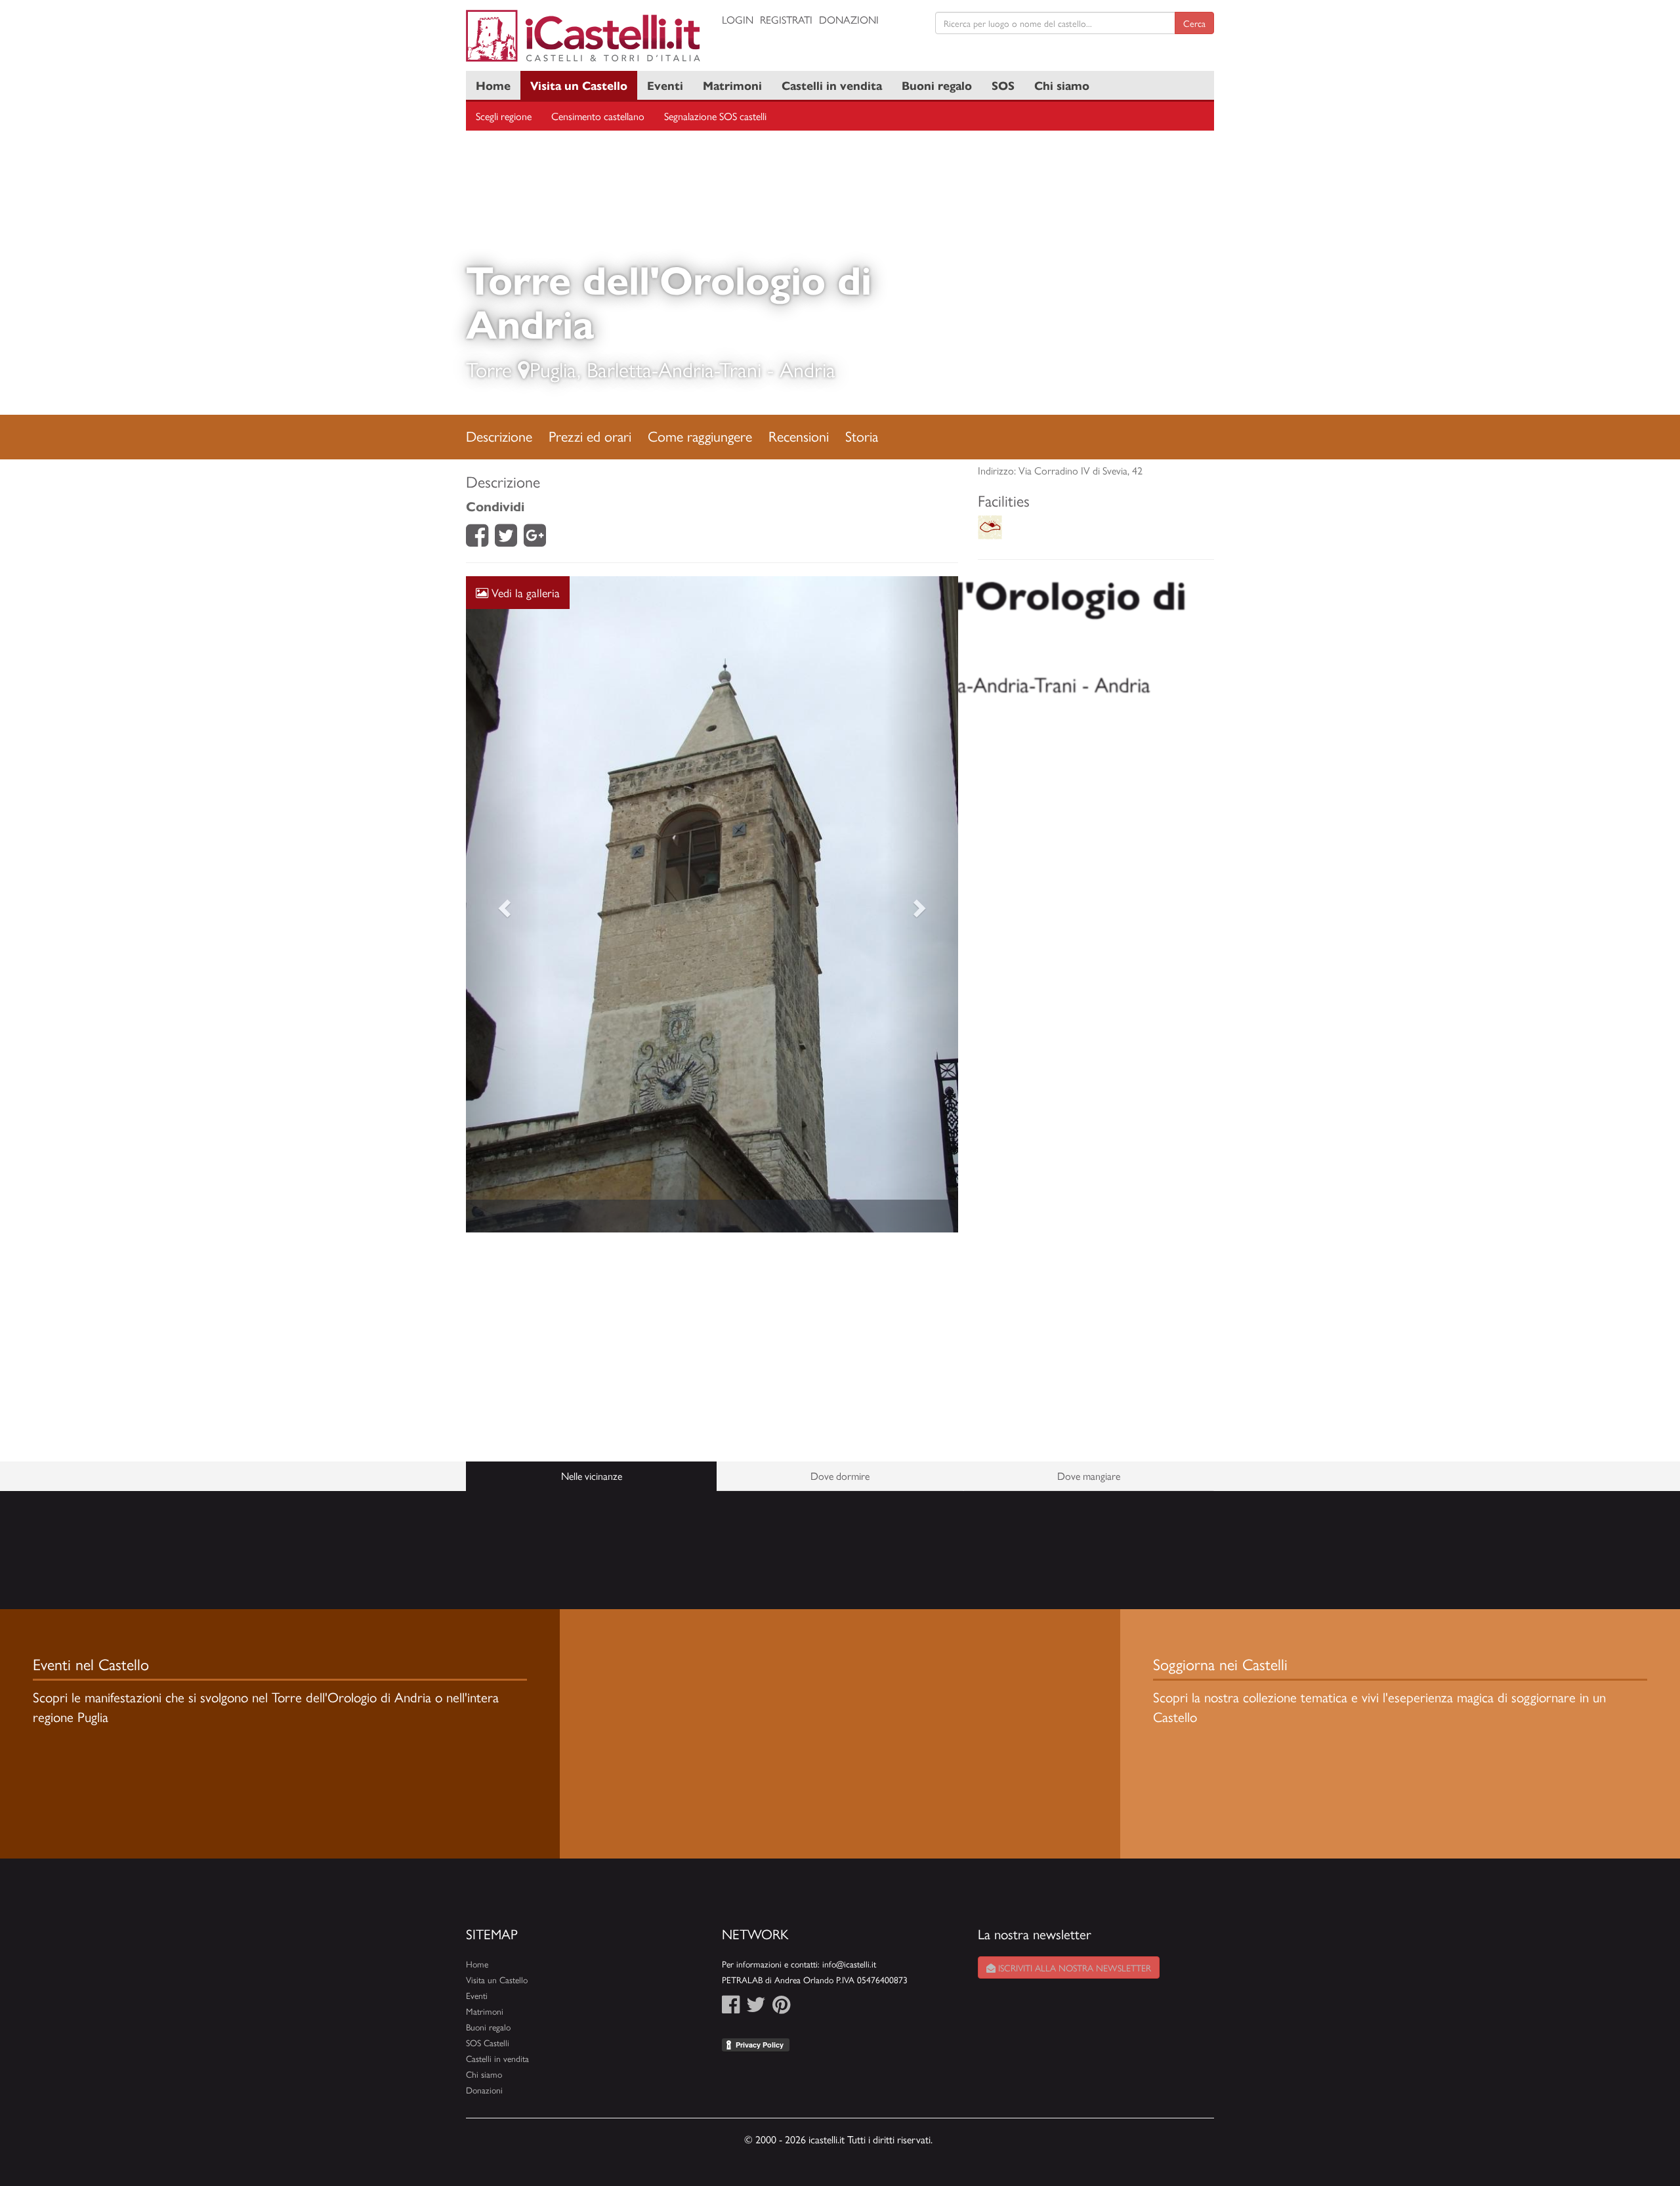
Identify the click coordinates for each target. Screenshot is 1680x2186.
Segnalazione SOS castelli (715, 116)
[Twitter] (506, 539)
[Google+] (535, 539)
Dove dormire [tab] (840, 1476)
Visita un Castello (579, 85)
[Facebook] (477, 539)
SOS (1003, 85)
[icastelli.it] (584, 36)
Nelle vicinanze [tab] (592, 1476)
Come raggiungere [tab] (700, 436)
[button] (503, 904)
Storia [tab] (862, 436)
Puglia (553, 369)
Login (738, 19)
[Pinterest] (781, 2008)
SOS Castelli (488, 2043)
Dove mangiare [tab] (1089, 1476)
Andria (808, 369)
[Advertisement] (712, 1347)
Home (493, 85)
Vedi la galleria (524, 592)
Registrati (786, 19)
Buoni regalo (937, 85)
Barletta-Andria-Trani (674, 369)
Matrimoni (732, 85)
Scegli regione (504, 116)
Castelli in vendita (832, 85)
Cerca (1194, 23)
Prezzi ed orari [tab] (590, 436)
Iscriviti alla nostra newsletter (1073, 1967)
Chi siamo (1062, 85)
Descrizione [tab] (499, 436)
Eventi (665, 85)
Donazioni (849, 19)
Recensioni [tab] (799, 436)
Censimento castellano (598, 116)
